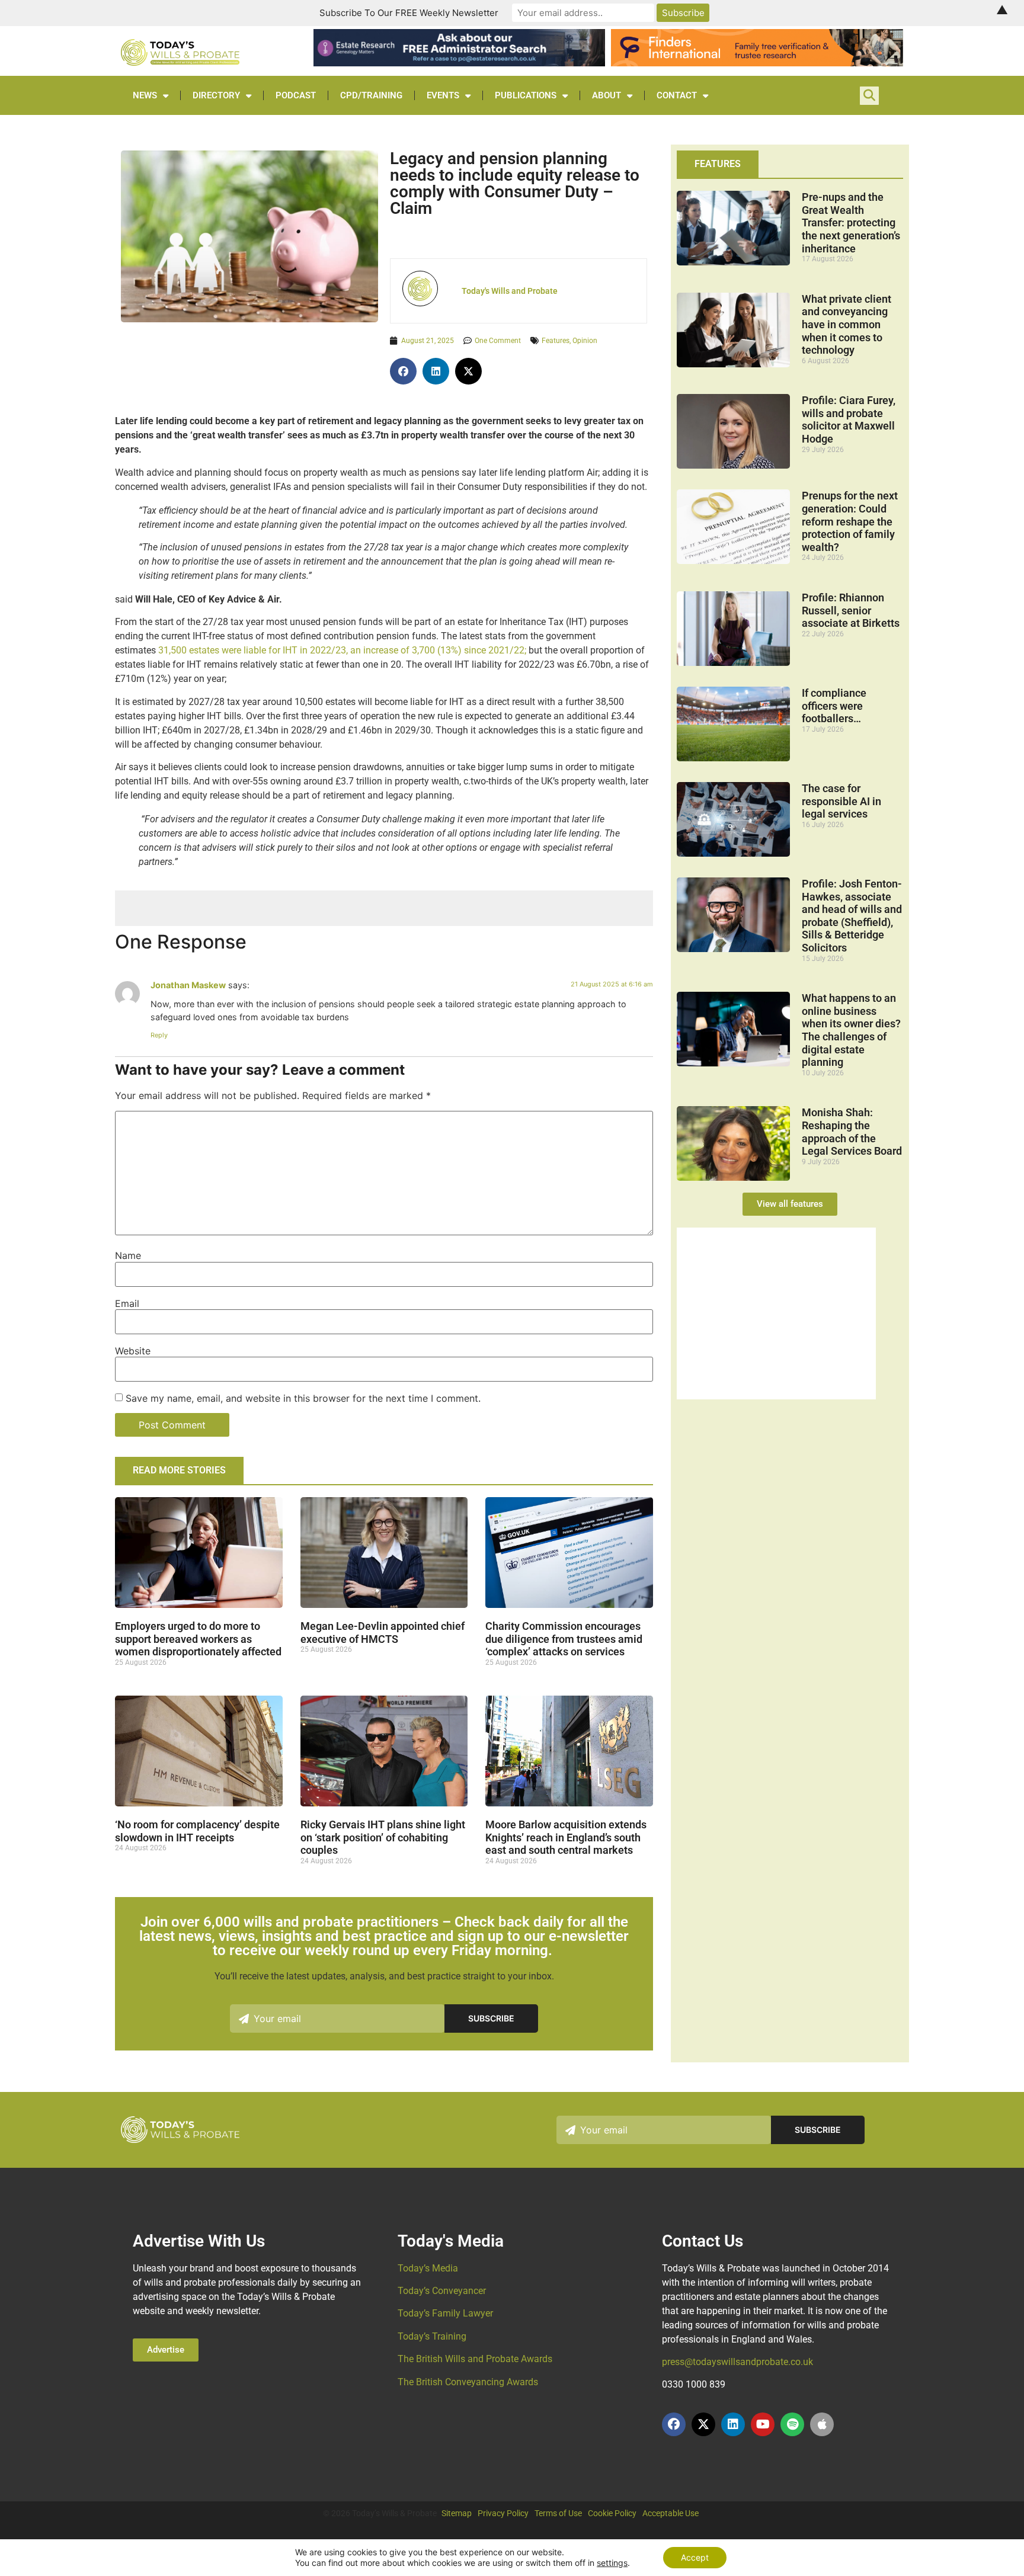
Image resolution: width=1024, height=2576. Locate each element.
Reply (159, 1035)
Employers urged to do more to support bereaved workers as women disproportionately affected (198, 1639)
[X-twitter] (703, 2424)
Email (127, 1303)
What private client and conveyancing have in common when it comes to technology (847, 324)
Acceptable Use (671, 2513)
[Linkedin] (733, 2424)
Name (128, 1255)
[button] (403, 371)
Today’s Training (432, 2336)
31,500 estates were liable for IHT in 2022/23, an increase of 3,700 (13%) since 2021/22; (342, 650)
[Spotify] (792, 2424)
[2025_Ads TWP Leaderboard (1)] (757, 63)
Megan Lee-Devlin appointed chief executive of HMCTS (383, 1633)
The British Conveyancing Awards (468, 2382)
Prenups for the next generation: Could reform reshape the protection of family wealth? (850, 521)
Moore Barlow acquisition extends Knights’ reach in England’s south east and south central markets (566, 1837)
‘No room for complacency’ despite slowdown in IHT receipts (197, 1831)
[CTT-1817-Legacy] (776, 1396)
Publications (526, 95)
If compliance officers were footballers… (834, 706)
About (607, 95)
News (145, 95)
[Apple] (822, 2424)
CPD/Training (371, 95)
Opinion (585, 341)
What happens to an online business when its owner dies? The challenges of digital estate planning (851, 1030)
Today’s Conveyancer (442, 2291)
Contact (677, 95)
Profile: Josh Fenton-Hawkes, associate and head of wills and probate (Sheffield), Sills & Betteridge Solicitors (852, 916)
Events (443, 95)
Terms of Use (558, 2513)
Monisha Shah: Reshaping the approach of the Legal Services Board (852, 1132)
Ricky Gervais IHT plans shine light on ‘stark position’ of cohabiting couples (383, 1837)
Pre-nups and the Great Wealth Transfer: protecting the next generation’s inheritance (851, 222)
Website (133, 1351)
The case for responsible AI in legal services (841, 801)
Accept (695, 2557)
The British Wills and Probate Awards (475, 2359)
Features (556, 341)
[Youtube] (763, 2424)
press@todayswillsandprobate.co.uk (737, 2362)
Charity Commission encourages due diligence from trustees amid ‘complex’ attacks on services (564, 1639)
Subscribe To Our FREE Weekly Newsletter (409, 13)
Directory (216, 95)
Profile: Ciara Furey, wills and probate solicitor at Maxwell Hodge (849, 419)
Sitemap (457, 2513)
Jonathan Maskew (188, 985)
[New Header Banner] (459, 63)
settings (612, 2563)
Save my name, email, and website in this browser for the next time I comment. (303, 1398)
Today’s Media (428, 2268)
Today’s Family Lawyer (445, 2313)
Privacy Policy (503, 2513)
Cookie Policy (612, 2513)
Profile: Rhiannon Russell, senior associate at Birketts (851, 610)
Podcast (296, 95)
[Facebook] (674, 2424)
